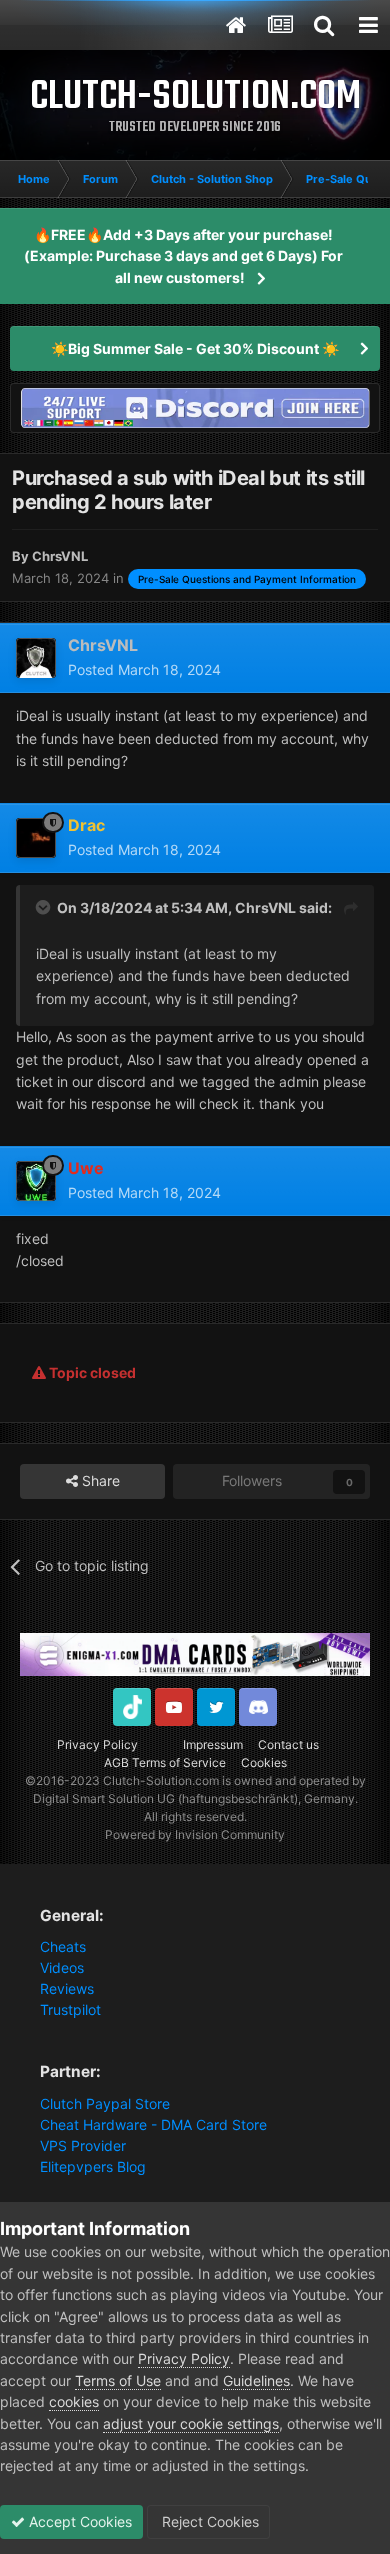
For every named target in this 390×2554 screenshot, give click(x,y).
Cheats (63, 1946)
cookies (74, 2401)
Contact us (288, 1744)
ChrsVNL (265, 907)
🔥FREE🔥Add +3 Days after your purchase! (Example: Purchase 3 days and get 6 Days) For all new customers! (183, 256)
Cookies (264, 1762)
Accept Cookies (78, 2521)
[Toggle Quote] (45, 907)
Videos (62, 1967)
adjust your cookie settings (191, 2423)
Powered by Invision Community (195, 1834)
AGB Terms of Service (165, 1762)
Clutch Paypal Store (105, 2103)
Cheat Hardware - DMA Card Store (153, 2124)
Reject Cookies (208, 2521)
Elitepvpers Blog (93, 2166)
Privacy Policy (97, 1744)
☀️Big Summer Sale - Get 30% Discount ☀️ (195, 348)
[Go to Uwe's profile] (36, 1181)
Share (99, 1480)
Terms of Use (118, 2380)
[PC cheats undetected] (195, 406)
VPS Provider (83, 2145)
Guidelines (256, 2380)
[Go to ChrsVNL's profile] (36, 658)
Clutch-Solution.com (161, 1780)
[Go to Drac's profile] (36, 838)
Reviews (67, 1988)
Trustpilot (70, 2009)
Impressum (213, 1744)
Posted (144, 669)
